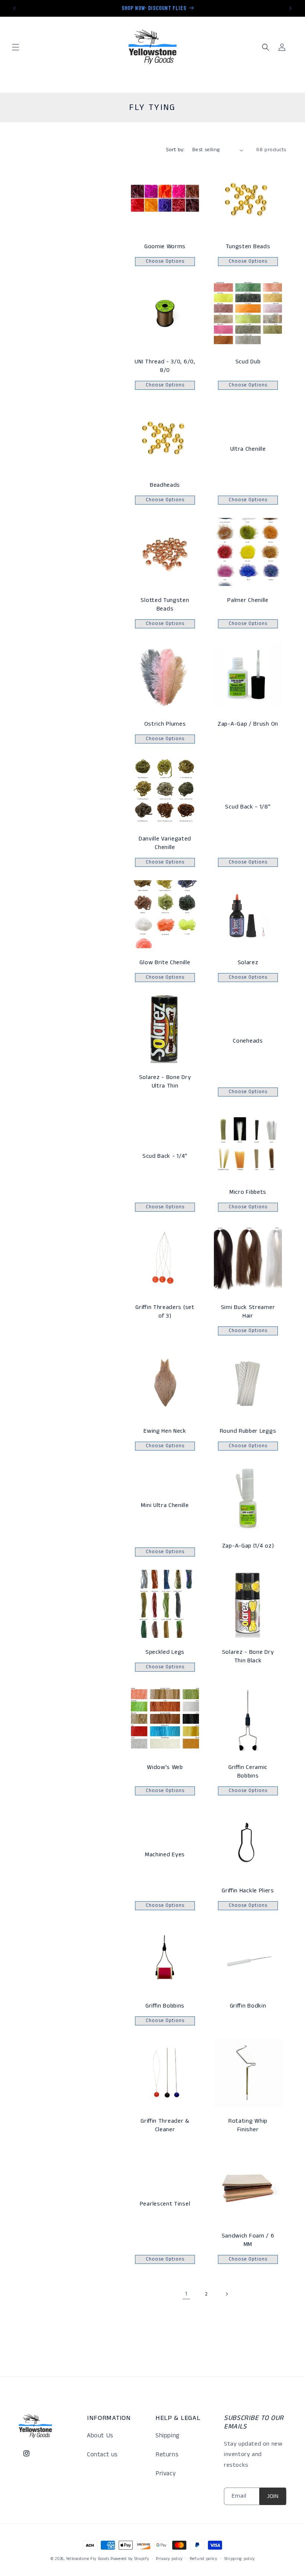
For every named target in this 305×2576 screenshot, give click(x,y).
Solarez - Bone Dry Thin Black (248, 1656)
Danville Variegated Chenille (165, 843)
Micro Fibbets (248, 1192)
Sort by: (175, 150)
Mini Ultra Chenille (165, 1505)
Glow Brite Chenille (165, 963)
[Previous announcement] (15, 8)
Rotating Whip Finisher (248, 2125)
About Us (100, 2436)
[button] (16, 47)
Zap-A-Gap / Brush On (248, 724)
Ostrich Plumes (165, 724)
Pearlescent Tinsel (165, 2204)
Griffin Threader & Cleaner (165, 2125)
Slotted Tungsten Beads (165, 605)
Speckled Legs (165, 1652)
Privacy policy (169, 2559)
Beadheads (165, 485)
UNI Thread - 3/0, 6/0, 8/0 (165, 366)
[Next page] (227, 2294)
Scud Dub (248, 362)
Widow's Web (165, 1767)
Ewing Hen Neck (165, 1431)
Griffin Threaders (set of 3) (165, 1312)
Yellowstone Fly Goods (88, 2559)
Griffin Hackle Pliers (248, 1891)
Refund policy (203, 2559)
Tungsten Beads (248, 247)
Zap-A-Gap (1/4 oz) (248, 1546)
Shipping (168, 2436)
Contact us (102, 2455)
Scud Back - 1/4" (165, 1156)
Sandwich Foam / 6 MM (248, 2240)
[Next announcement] (290, 8)
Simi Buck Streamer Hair (248, 1312)
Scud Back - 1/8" (248, 807)
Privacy (166, 2473)
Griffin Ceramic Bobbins (248, 1772)
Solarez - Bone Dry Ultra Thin (165, 1082)
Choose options (165, 261)
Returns (167, 2455)
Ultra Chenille (248, 449)
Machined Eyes (165, 1855)
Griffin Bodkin (248, 2006)
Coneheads (248, 1041)
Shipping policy (240, 2559)
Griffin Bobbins (165, 2006)
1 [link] (186, 2294)
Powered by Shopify (130, 2559)
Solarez (248, 963)
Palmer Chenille (248, 600)
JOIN (273, 2496)
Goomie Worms (165, 247)
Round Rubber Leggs (248, 1431)
